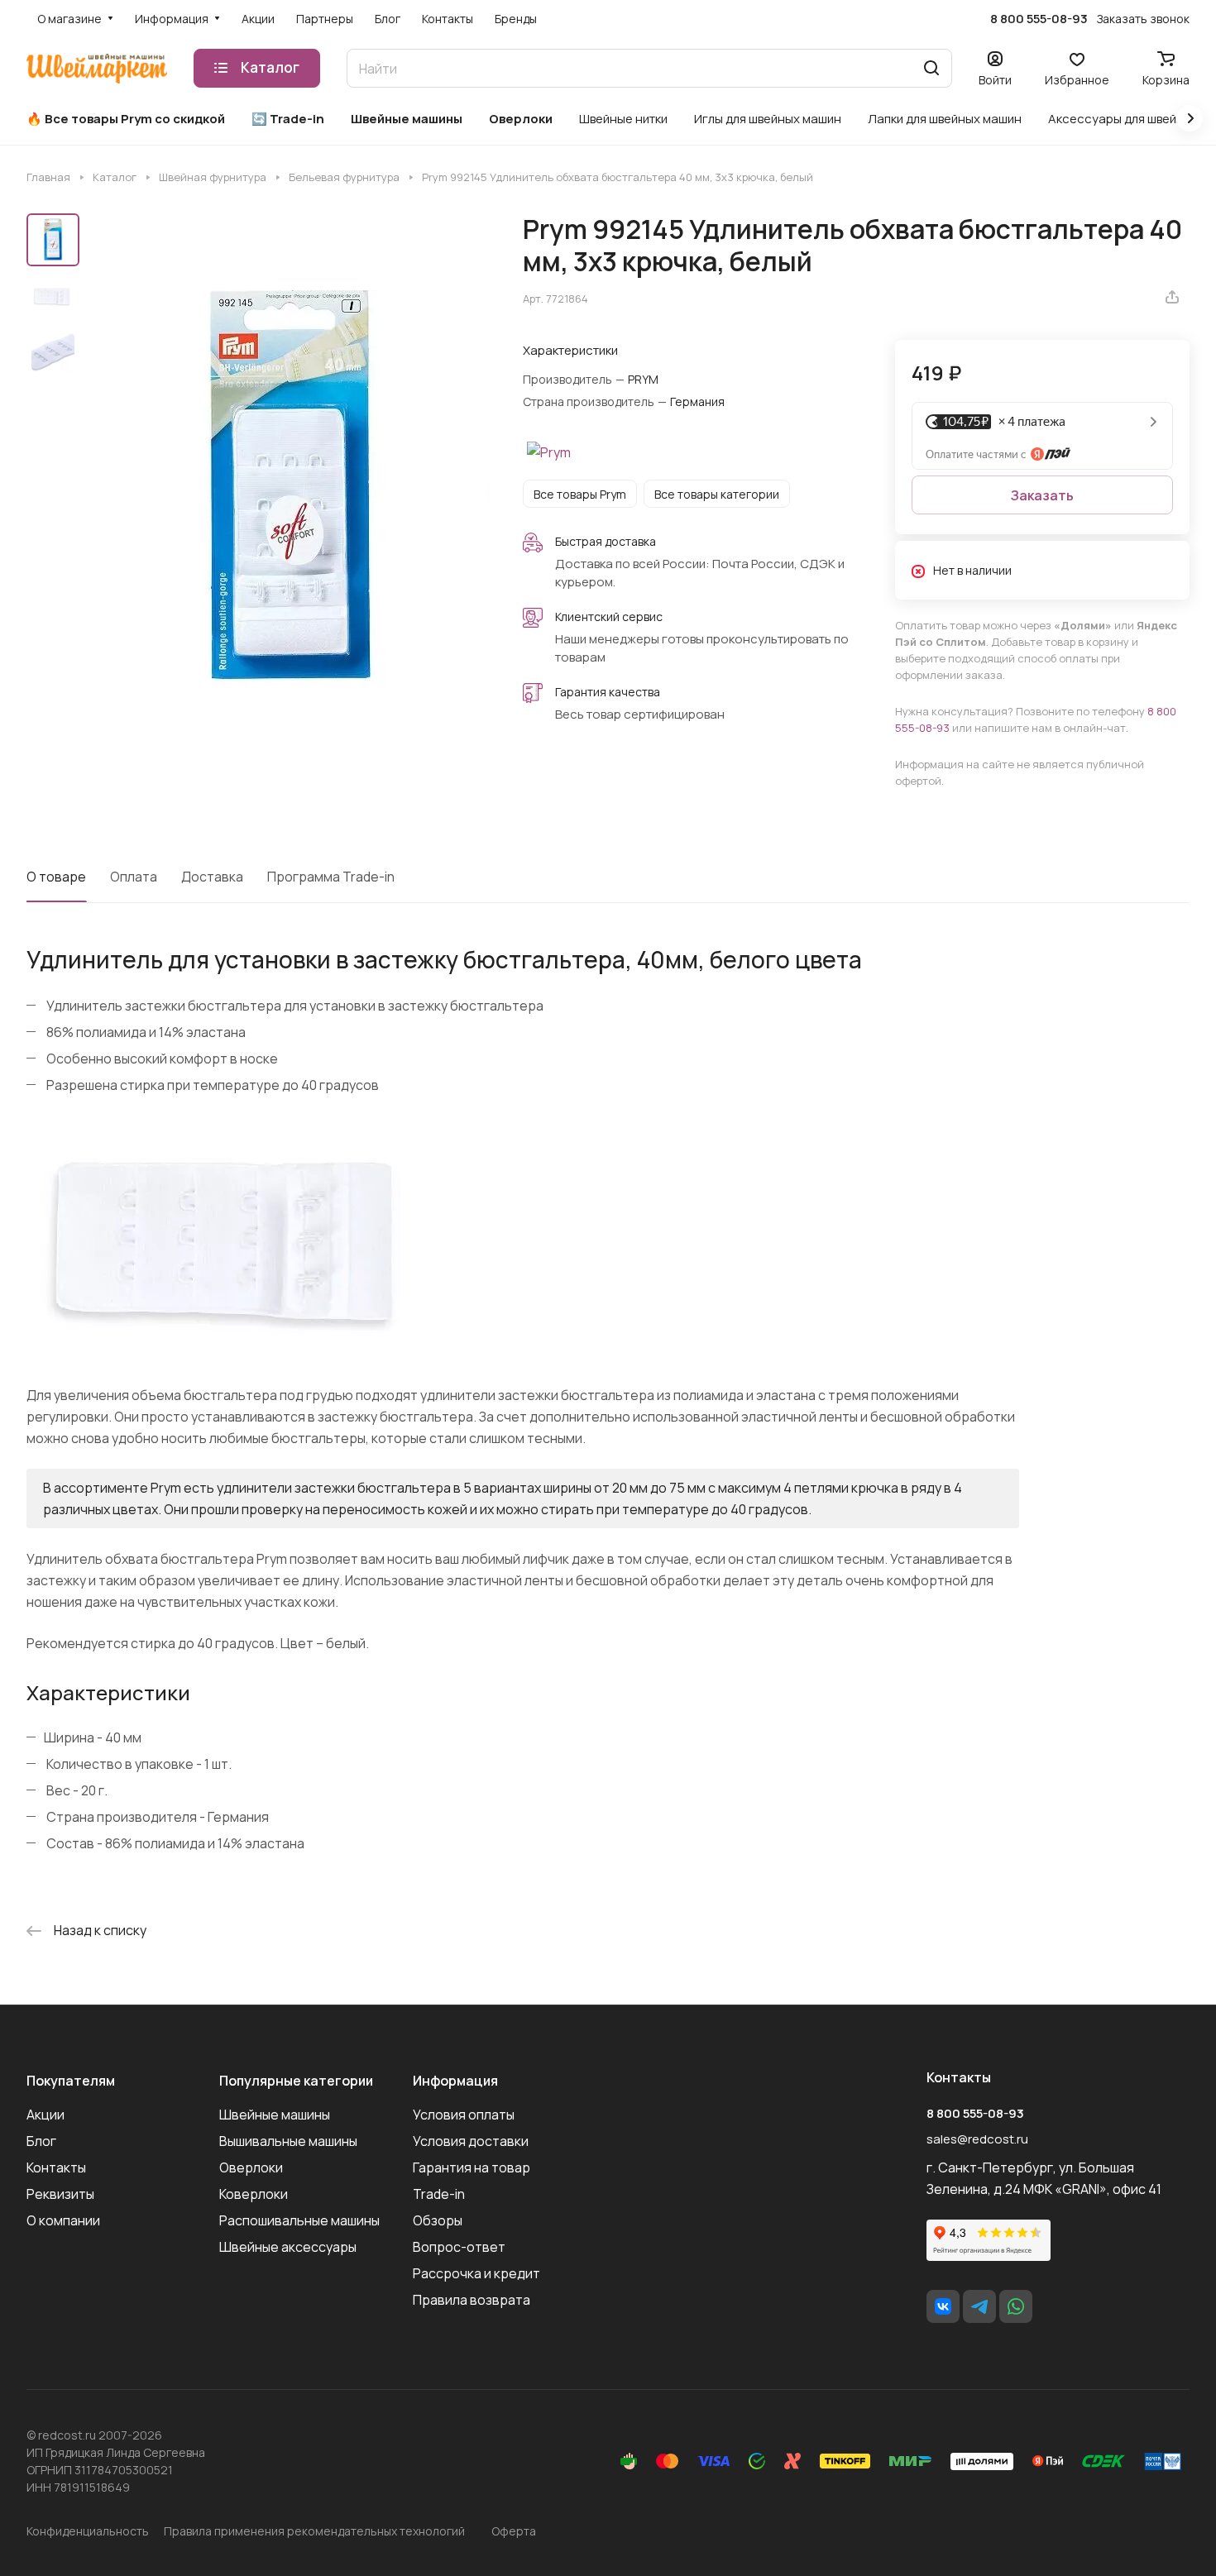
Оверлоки (251, 2167)
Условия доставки (471, 2141)
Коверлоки (254, 2194)
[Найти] (931, 68)
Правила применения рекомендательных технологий (314, 2531)
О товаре (56, 877)
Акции (45, 2115)
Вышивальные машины (288, 2141)
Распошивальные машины (299, 2220)
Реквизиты (60, 2194)
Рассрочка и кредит (476, 2273)
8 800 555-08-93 (1039, 19)
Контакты (56, 2167)
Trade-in (439, 2194)
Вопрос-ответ (459, 2247)
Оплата (134, 877)
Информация (455, 2081)
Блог (41, 2141)
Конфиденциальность (88, 2531)
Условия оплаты (464, 2115)
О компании (63, 2220)
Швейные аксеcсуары (288, 2247)
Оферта (514, 2531)
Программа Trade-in (331, 877)
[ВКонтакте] (943, 2306)
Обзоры (438, 2220)
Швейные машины (275, 2115)
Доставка (212, 877)
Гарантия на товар (472, 2167)
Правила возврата (472, 2300)
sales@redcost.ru (977, 2139)
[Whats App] (1016, 2306)
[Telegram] (979, 2306)
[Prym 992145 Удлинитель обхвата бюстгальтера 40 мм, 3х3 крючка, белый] (289, 490)
